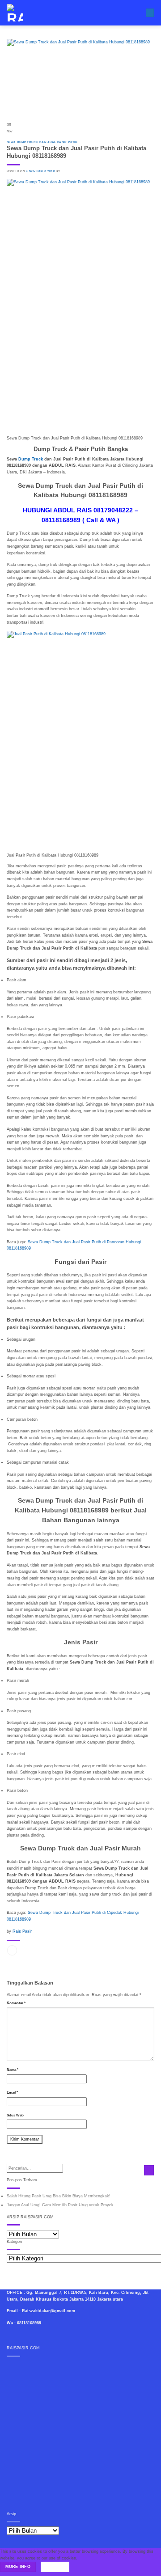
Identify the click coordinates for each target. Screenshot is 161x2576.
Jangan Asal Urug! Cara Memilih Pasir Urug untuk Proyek (60, 2205)
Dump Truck (31, 459)
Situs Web (15, 2115)
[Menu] (150, 13)
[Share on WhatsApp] (12, 1950)
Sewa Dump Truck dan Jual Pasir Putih (42, 142)
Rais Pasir (22, 1931)
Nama (13, 2070)
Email (12, 2092)
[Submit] (149, 2170)
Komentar (16, 2003)
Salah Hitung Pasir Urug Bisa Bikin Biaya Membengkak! (59, 2196)
